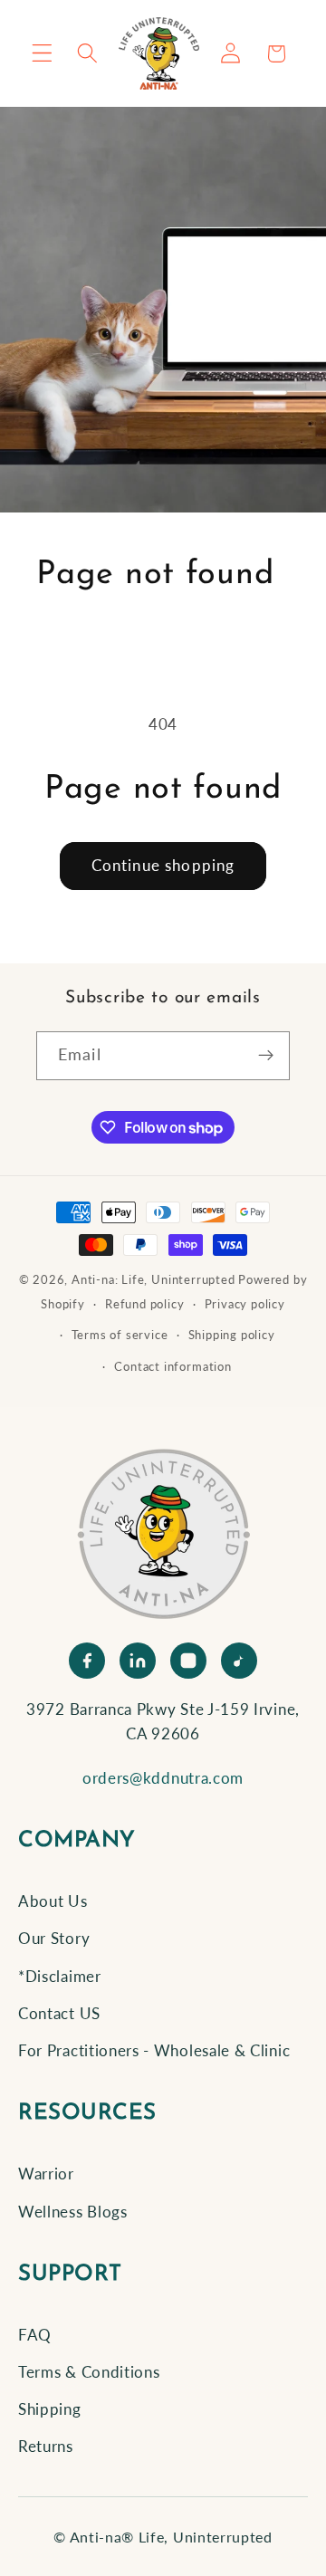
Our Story (54, 1938)
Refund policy (144, 1304)
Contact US (59, 2013)
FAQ (35, 2335)
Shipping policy (232, 1335)
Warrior (46, 2174)
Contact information (173, 1367)
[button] (42, 54)
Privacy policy (245, 1304)
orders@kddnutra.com (163, 1778)
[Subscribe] (266, 1056)
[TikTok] (239, 1661)
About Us (53, 1901)
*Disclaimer (60, 1976)
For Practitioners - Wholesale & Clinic (154, 2050)
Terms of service (120, 1335)
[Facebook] (87, 1661)
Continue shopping (163, 865)
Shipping (50, 2409)
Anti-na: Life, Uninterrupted (153, 1280)
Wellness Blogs (73, 2212)
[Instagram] (188, 1661)
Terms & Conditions (89, 2372)
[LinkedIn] (138, 1661)
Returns (46, 2446)
